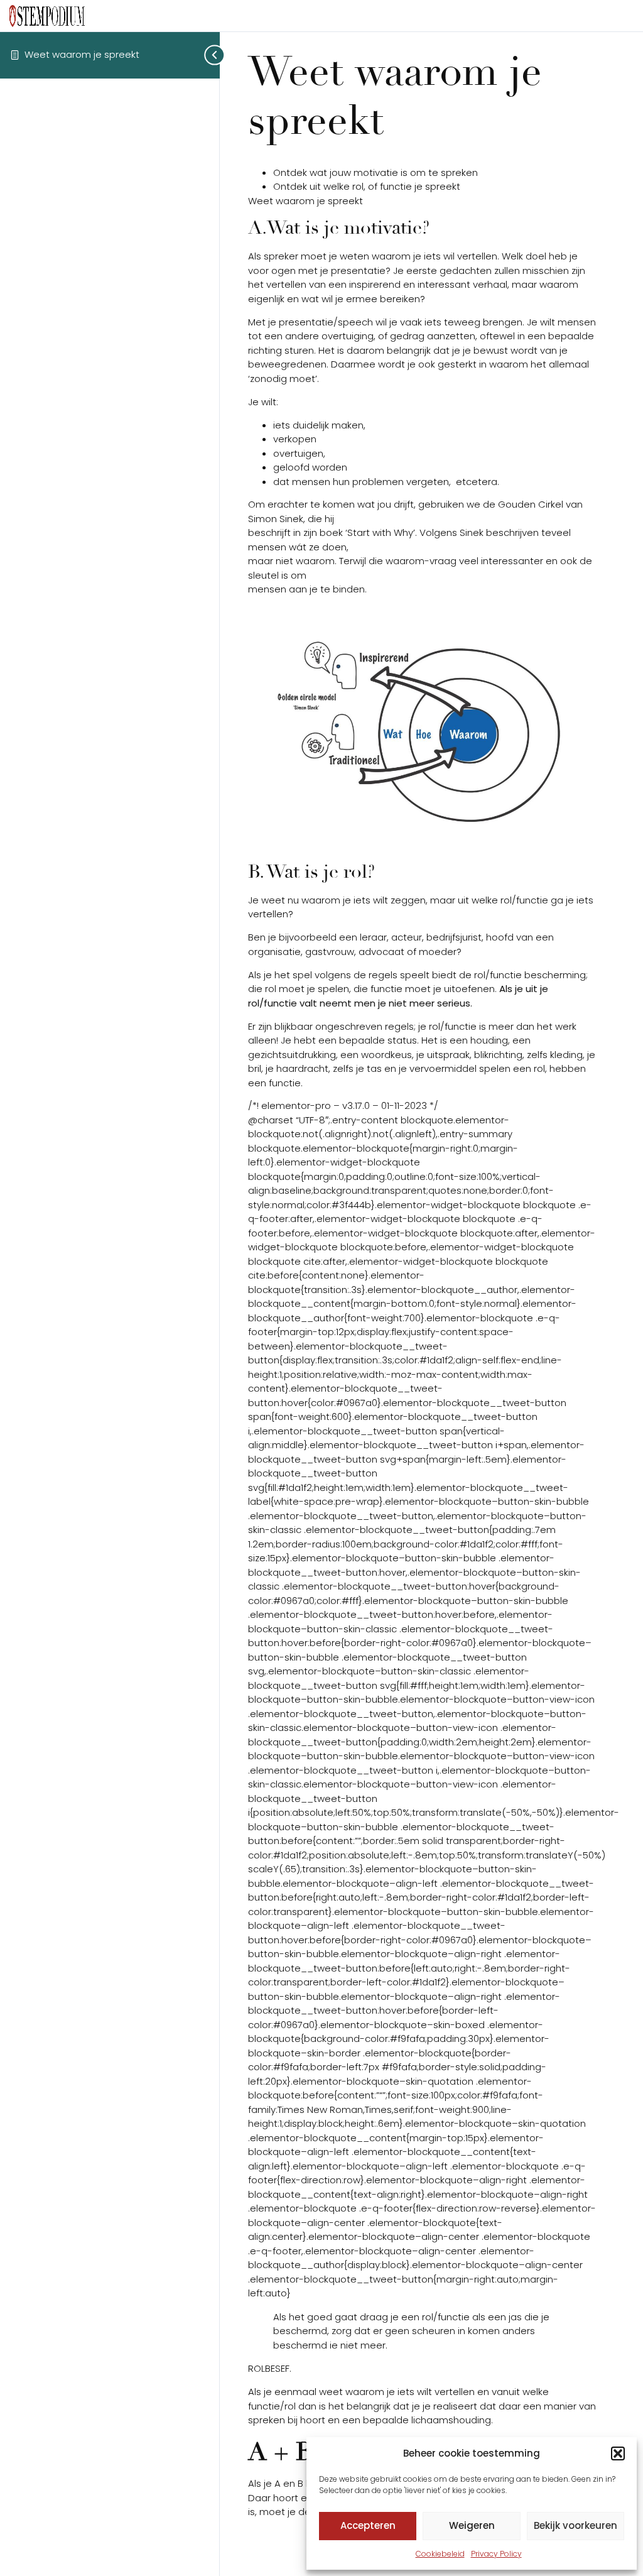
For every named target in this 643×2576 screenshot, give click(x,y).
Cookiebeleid (440, 2554)
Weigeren (472, 2525)
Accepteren (368, 2525)
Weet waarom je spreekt (82, 54)
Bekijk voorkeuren (575, 2525)
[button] (618, 2453)
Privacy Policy (496, 2554)
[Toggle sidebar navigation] (201, 55)
